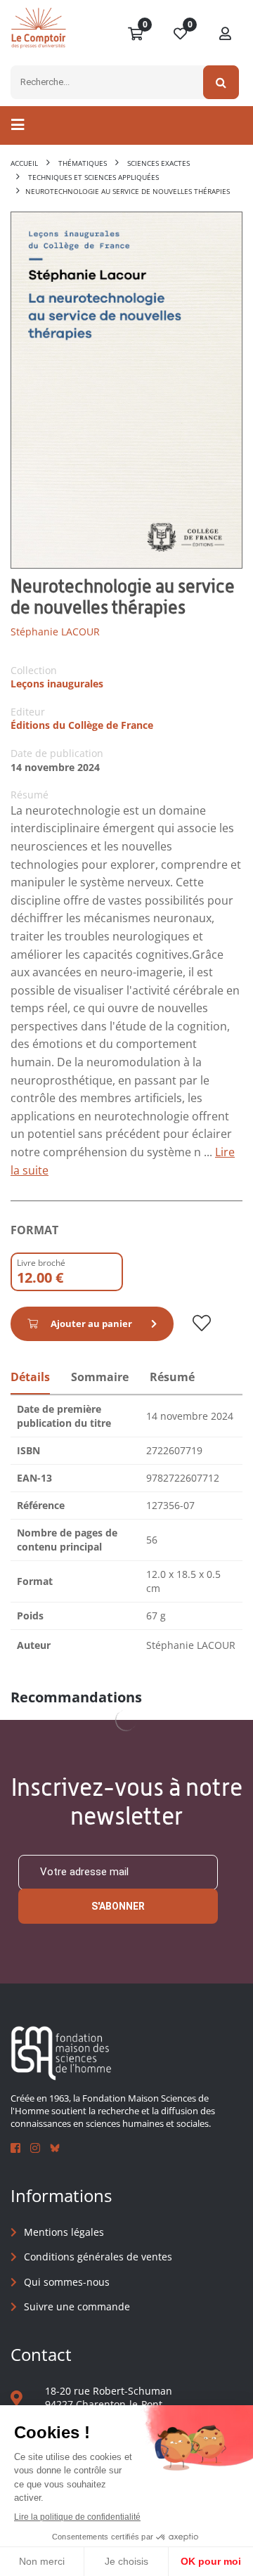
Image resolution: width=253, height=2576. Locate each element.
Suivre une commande (77, 2306)
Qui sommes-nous (67, 2282)
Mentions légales (64, 2232)
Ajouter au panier (91, 1323)
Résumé (172, 1377)
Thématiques (83, 163)
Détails (30, 1377)
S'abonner (118, 1906)
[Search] (221, 82)
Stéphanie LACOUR (55, 632)
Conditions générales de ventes (98, 2257)
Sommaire (100, 1377)
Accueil (24, 163)
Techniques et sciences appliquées (93, 177)
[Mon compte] (226, 34)
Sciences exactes (158, 163)
